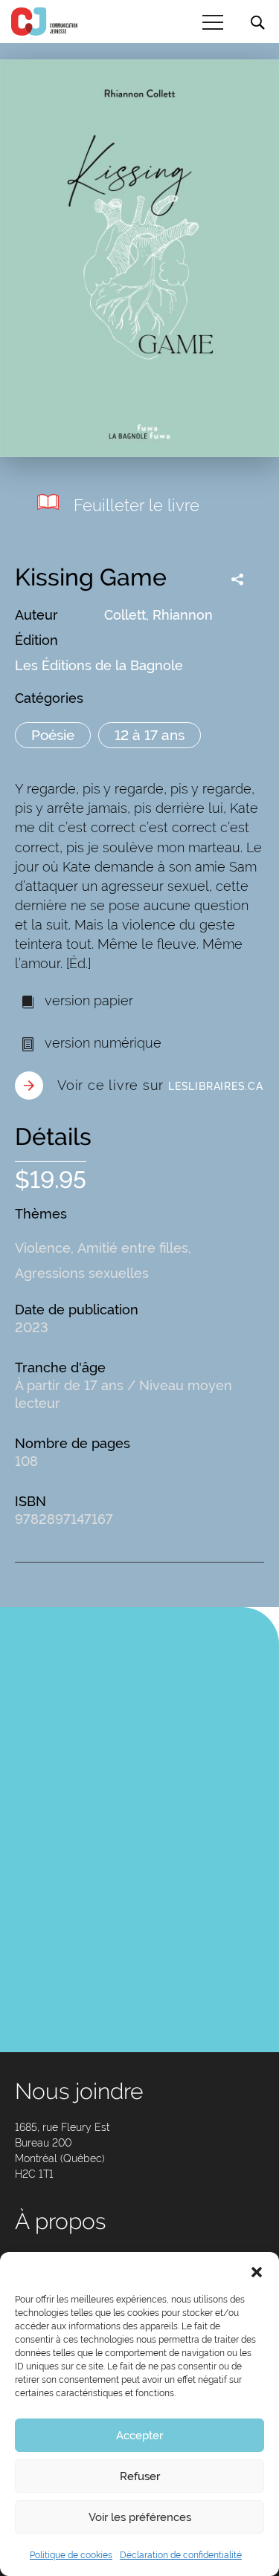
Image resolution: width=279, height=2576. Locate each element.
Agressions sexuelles (82, 1273)
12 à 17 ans (150, 735)
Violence (43, 1248)
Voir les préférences (140, 2517)
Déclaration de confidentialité (181, 2555)
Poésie (53, 735)
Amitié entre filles (133, 1248)
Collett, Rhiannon (158, 615)
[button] (257, 2271)
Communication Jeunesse (45, 22)
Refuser (140, 2476)
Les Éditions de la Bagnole (99, 665)
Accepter (139, 2436)
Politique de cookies (71, 2555)
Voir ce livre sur (160, 1085)
